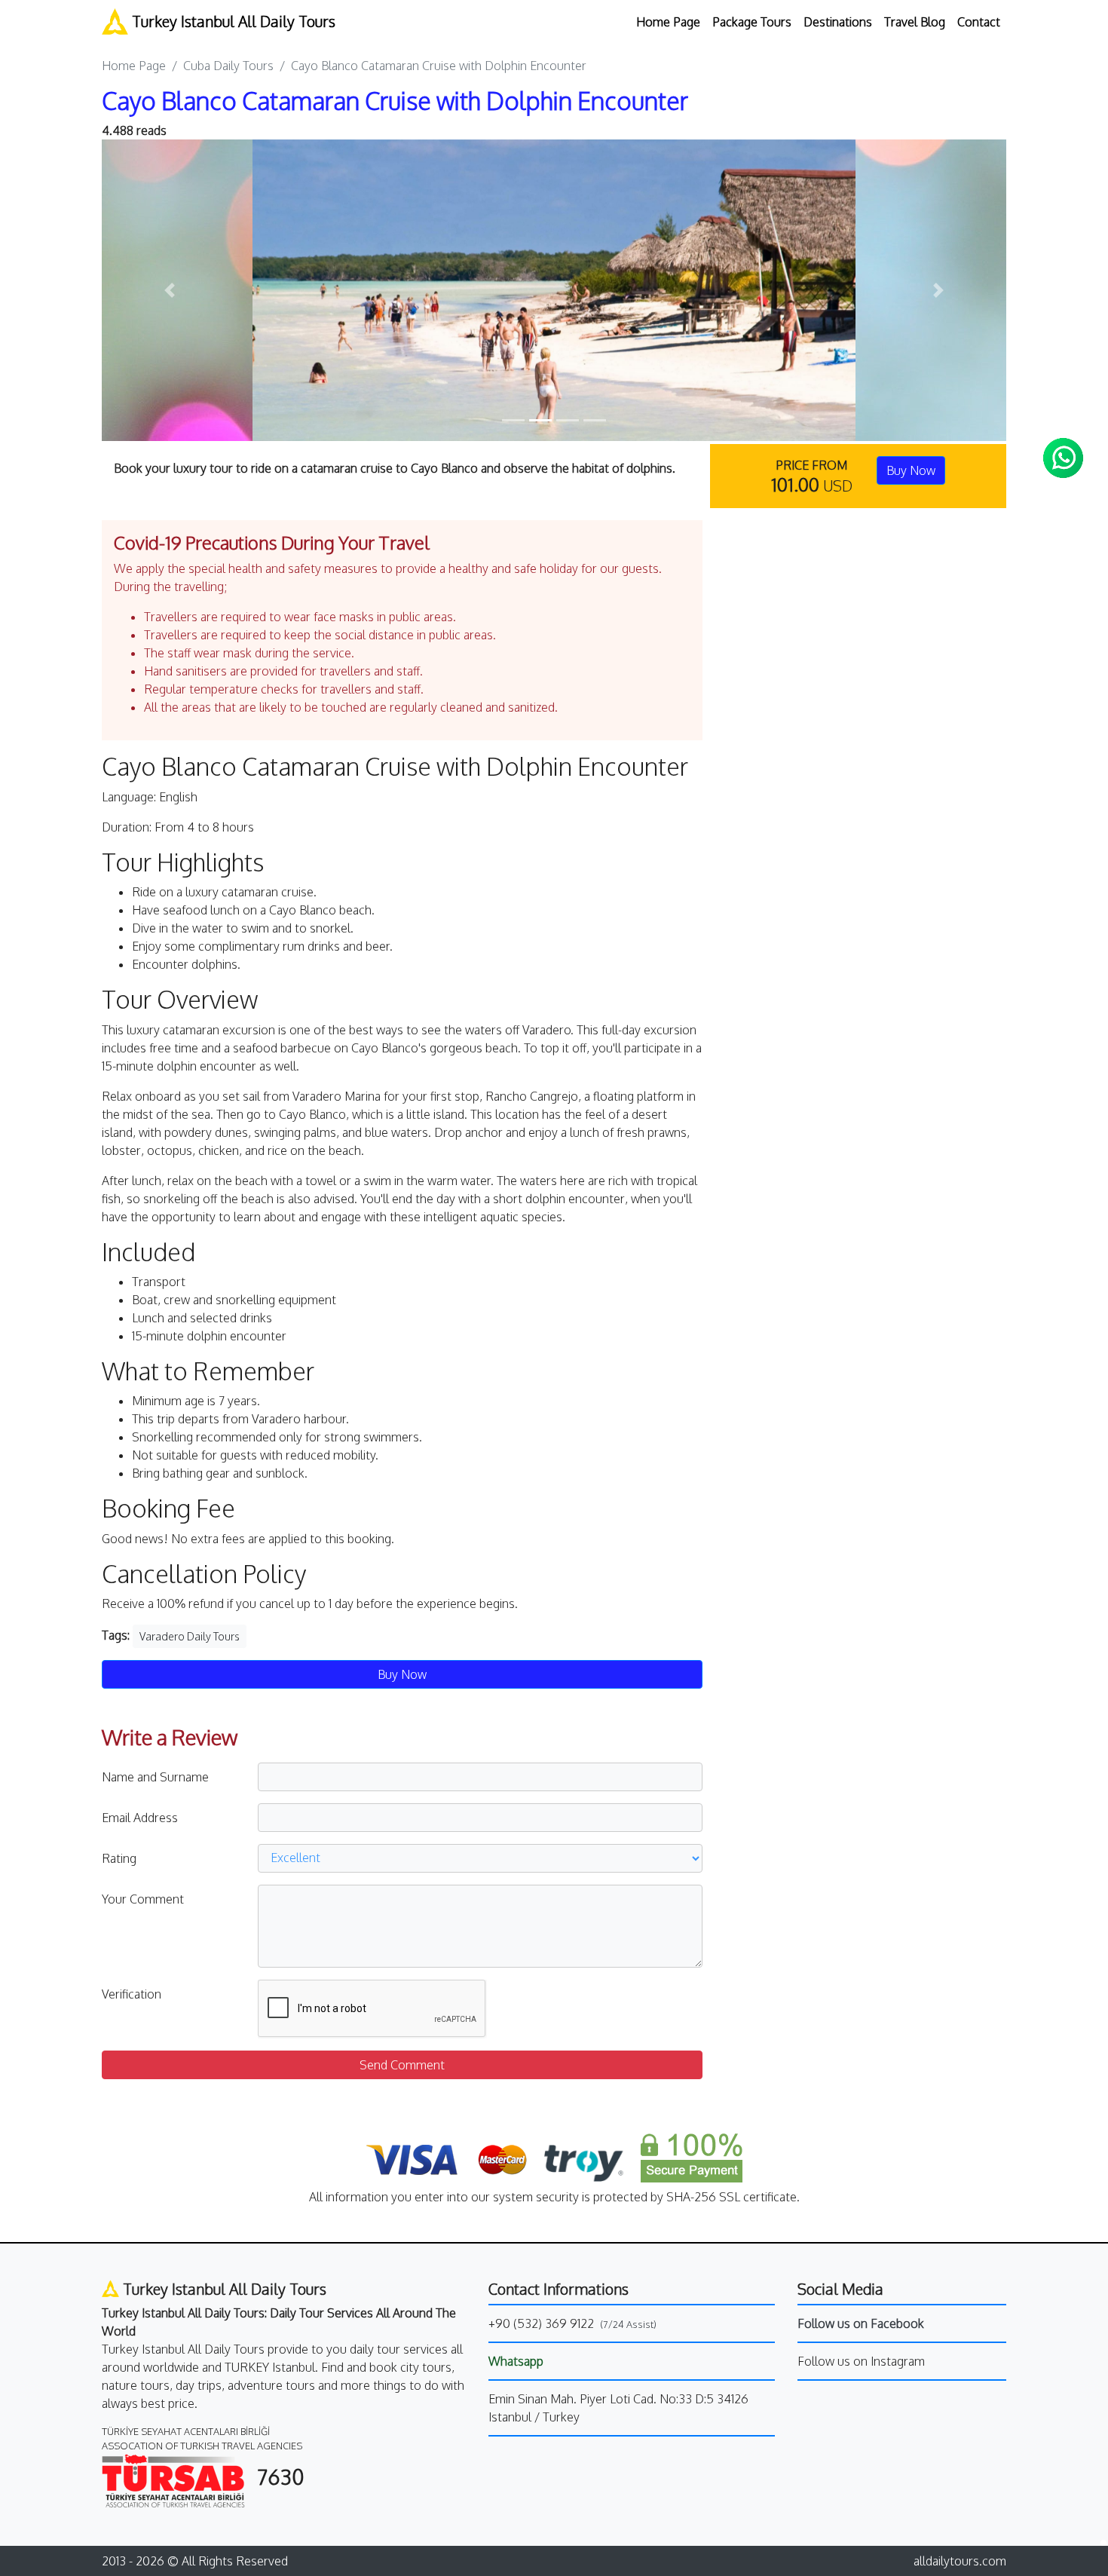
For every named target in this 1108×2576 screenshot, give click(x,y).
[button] (170, 290)
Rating (119, 1858)
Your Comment (143, 1899)
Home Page (668, 22)
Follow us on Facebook (861, 2323)
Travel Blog (915, 22)
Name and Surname (155, 1777)
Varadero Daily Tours (190, 1636)
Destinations (838, 22)
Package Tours (752, 22)
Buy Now (911, 470)
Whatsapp (516, 2361)
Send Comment (402, 2065)
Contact (979, 22)
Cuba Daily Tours (228, 66)
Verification (132, 1994)
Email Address (140, 1818)
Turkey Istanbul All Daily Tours (232, 21)
